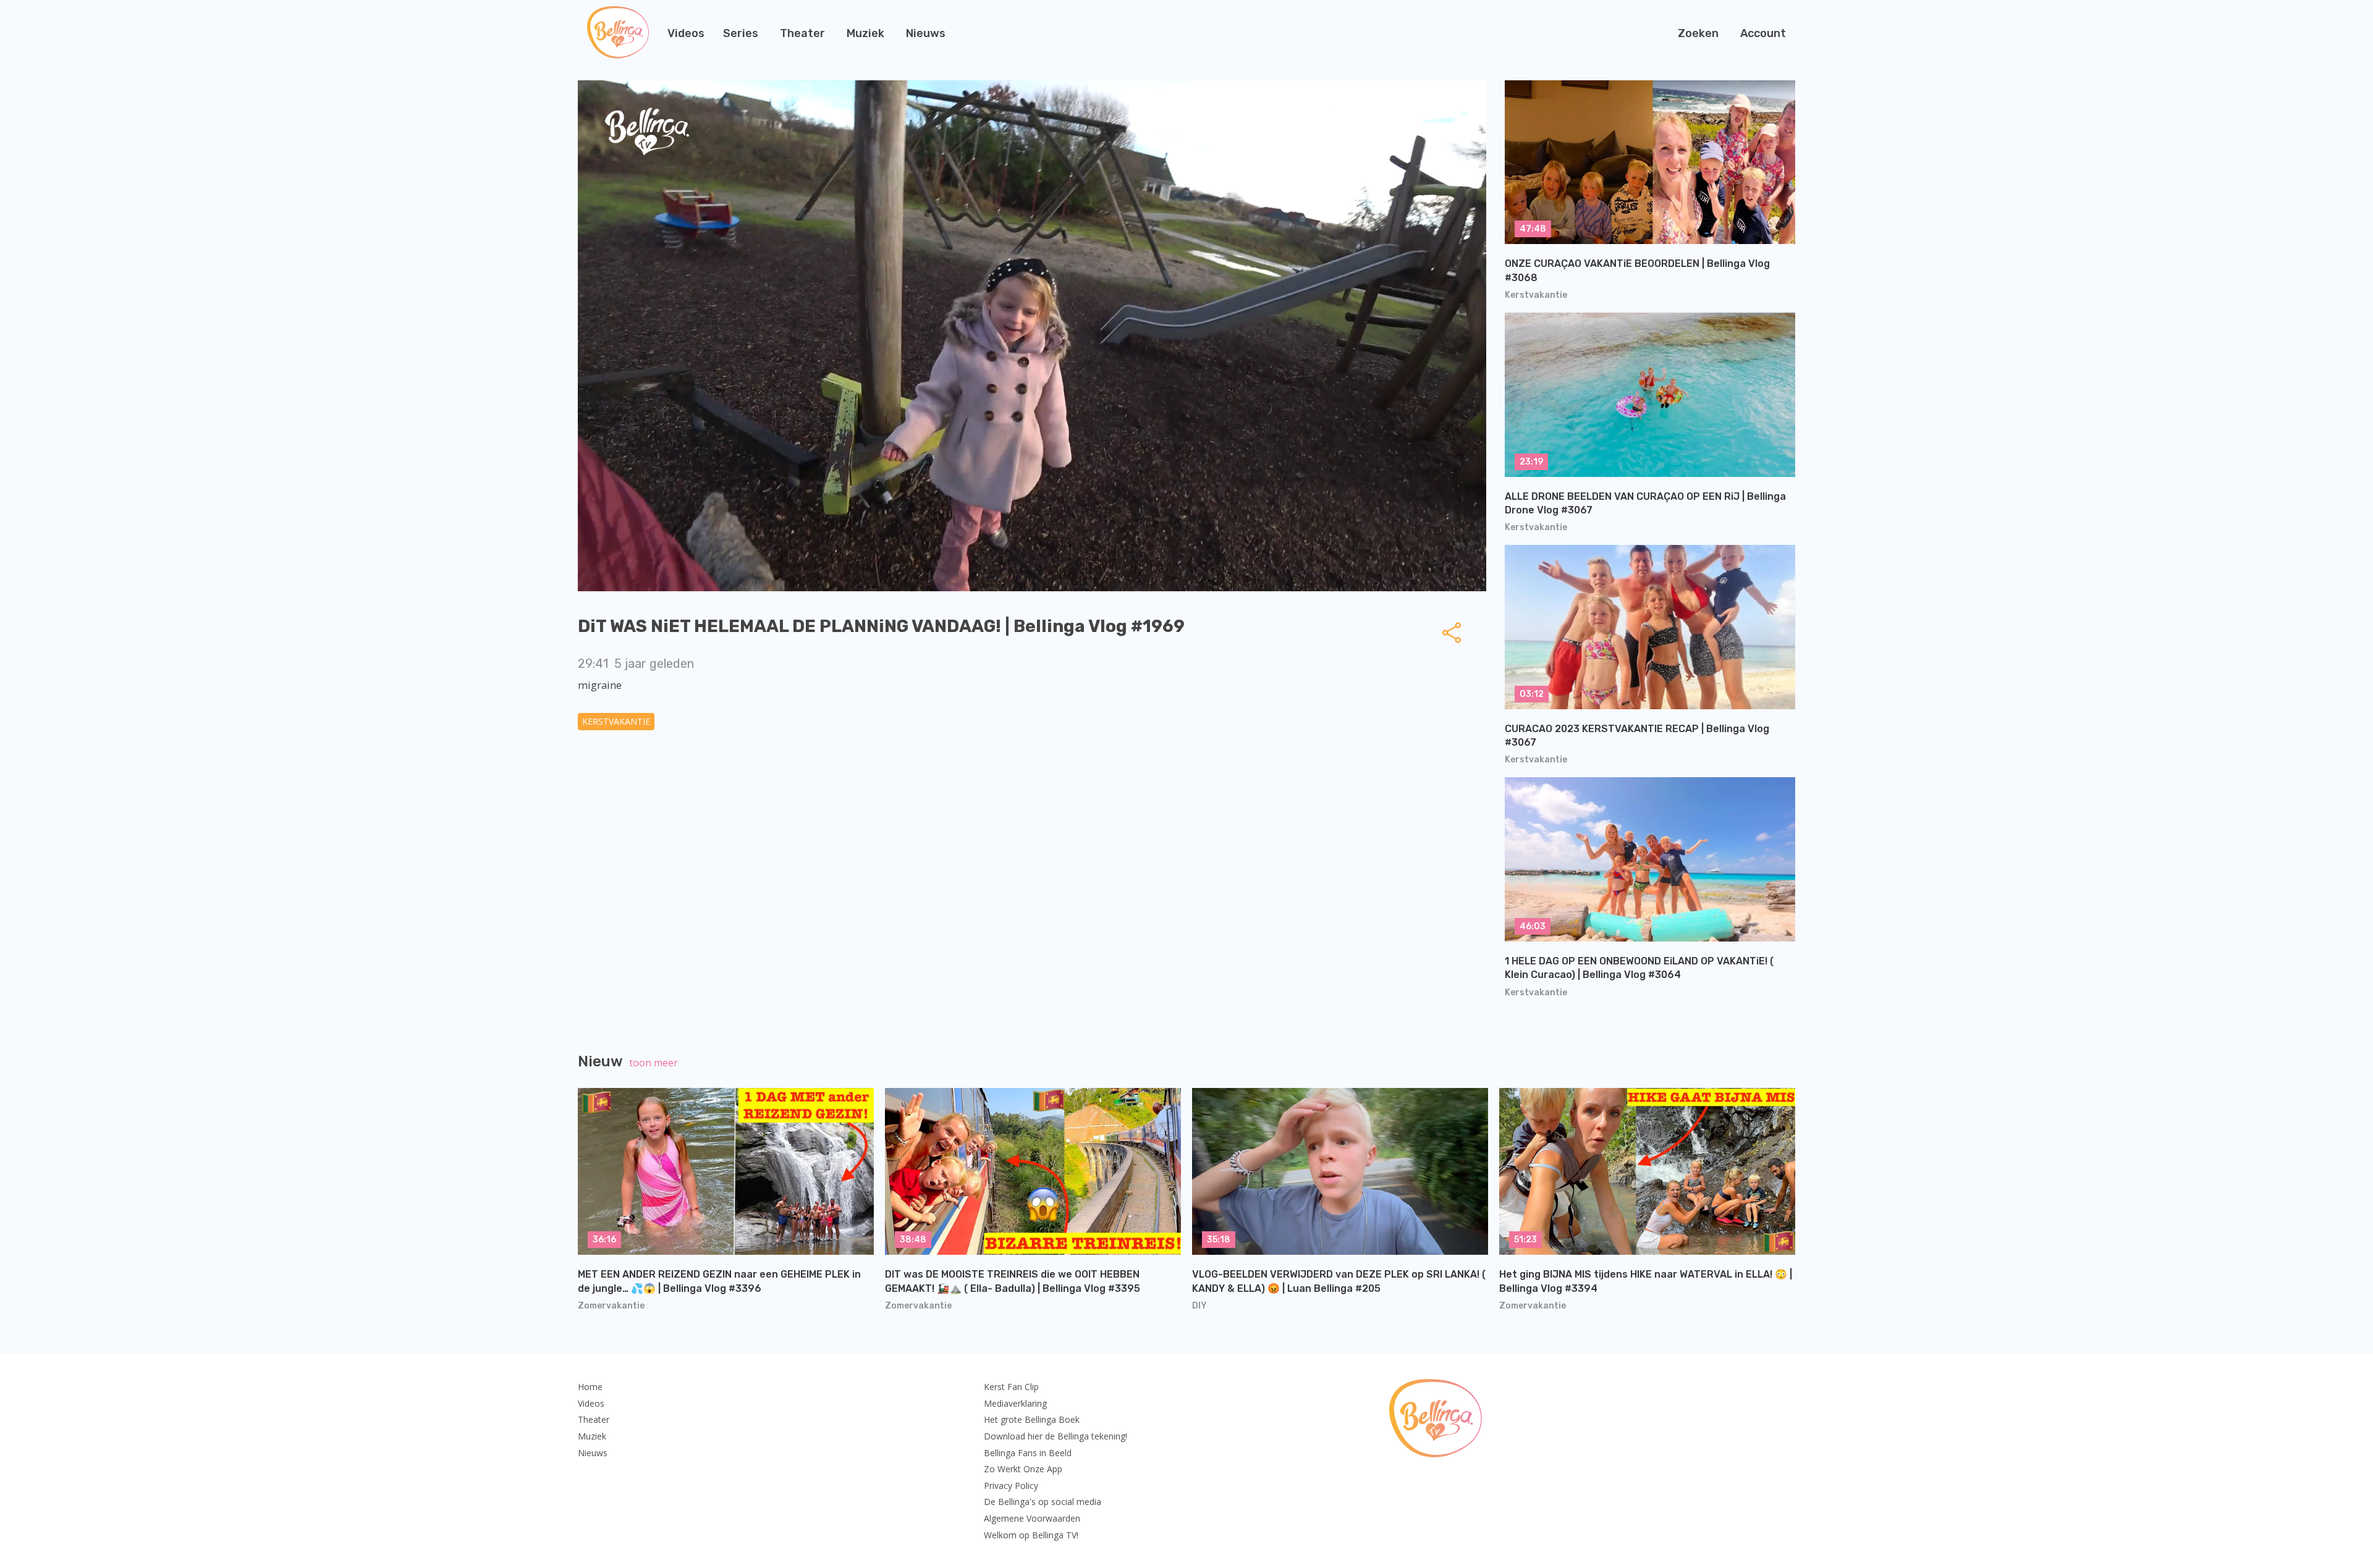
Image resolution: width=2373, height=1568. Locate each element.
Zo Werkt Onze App (1023, 1469)
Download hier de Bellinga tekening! (1055, 1436)
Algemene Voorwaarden (1032, 1518)
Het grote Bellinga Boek (1032, 1419)
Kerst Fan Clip (1011, 1387)
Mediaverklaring (1015, 1403)
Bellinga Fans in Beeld (1028, 1453)
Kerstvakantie (616, 721)
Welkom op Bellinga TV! (1031, 1535)
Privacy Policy (1011, 1486)
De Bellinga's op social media (1043, 1502)
